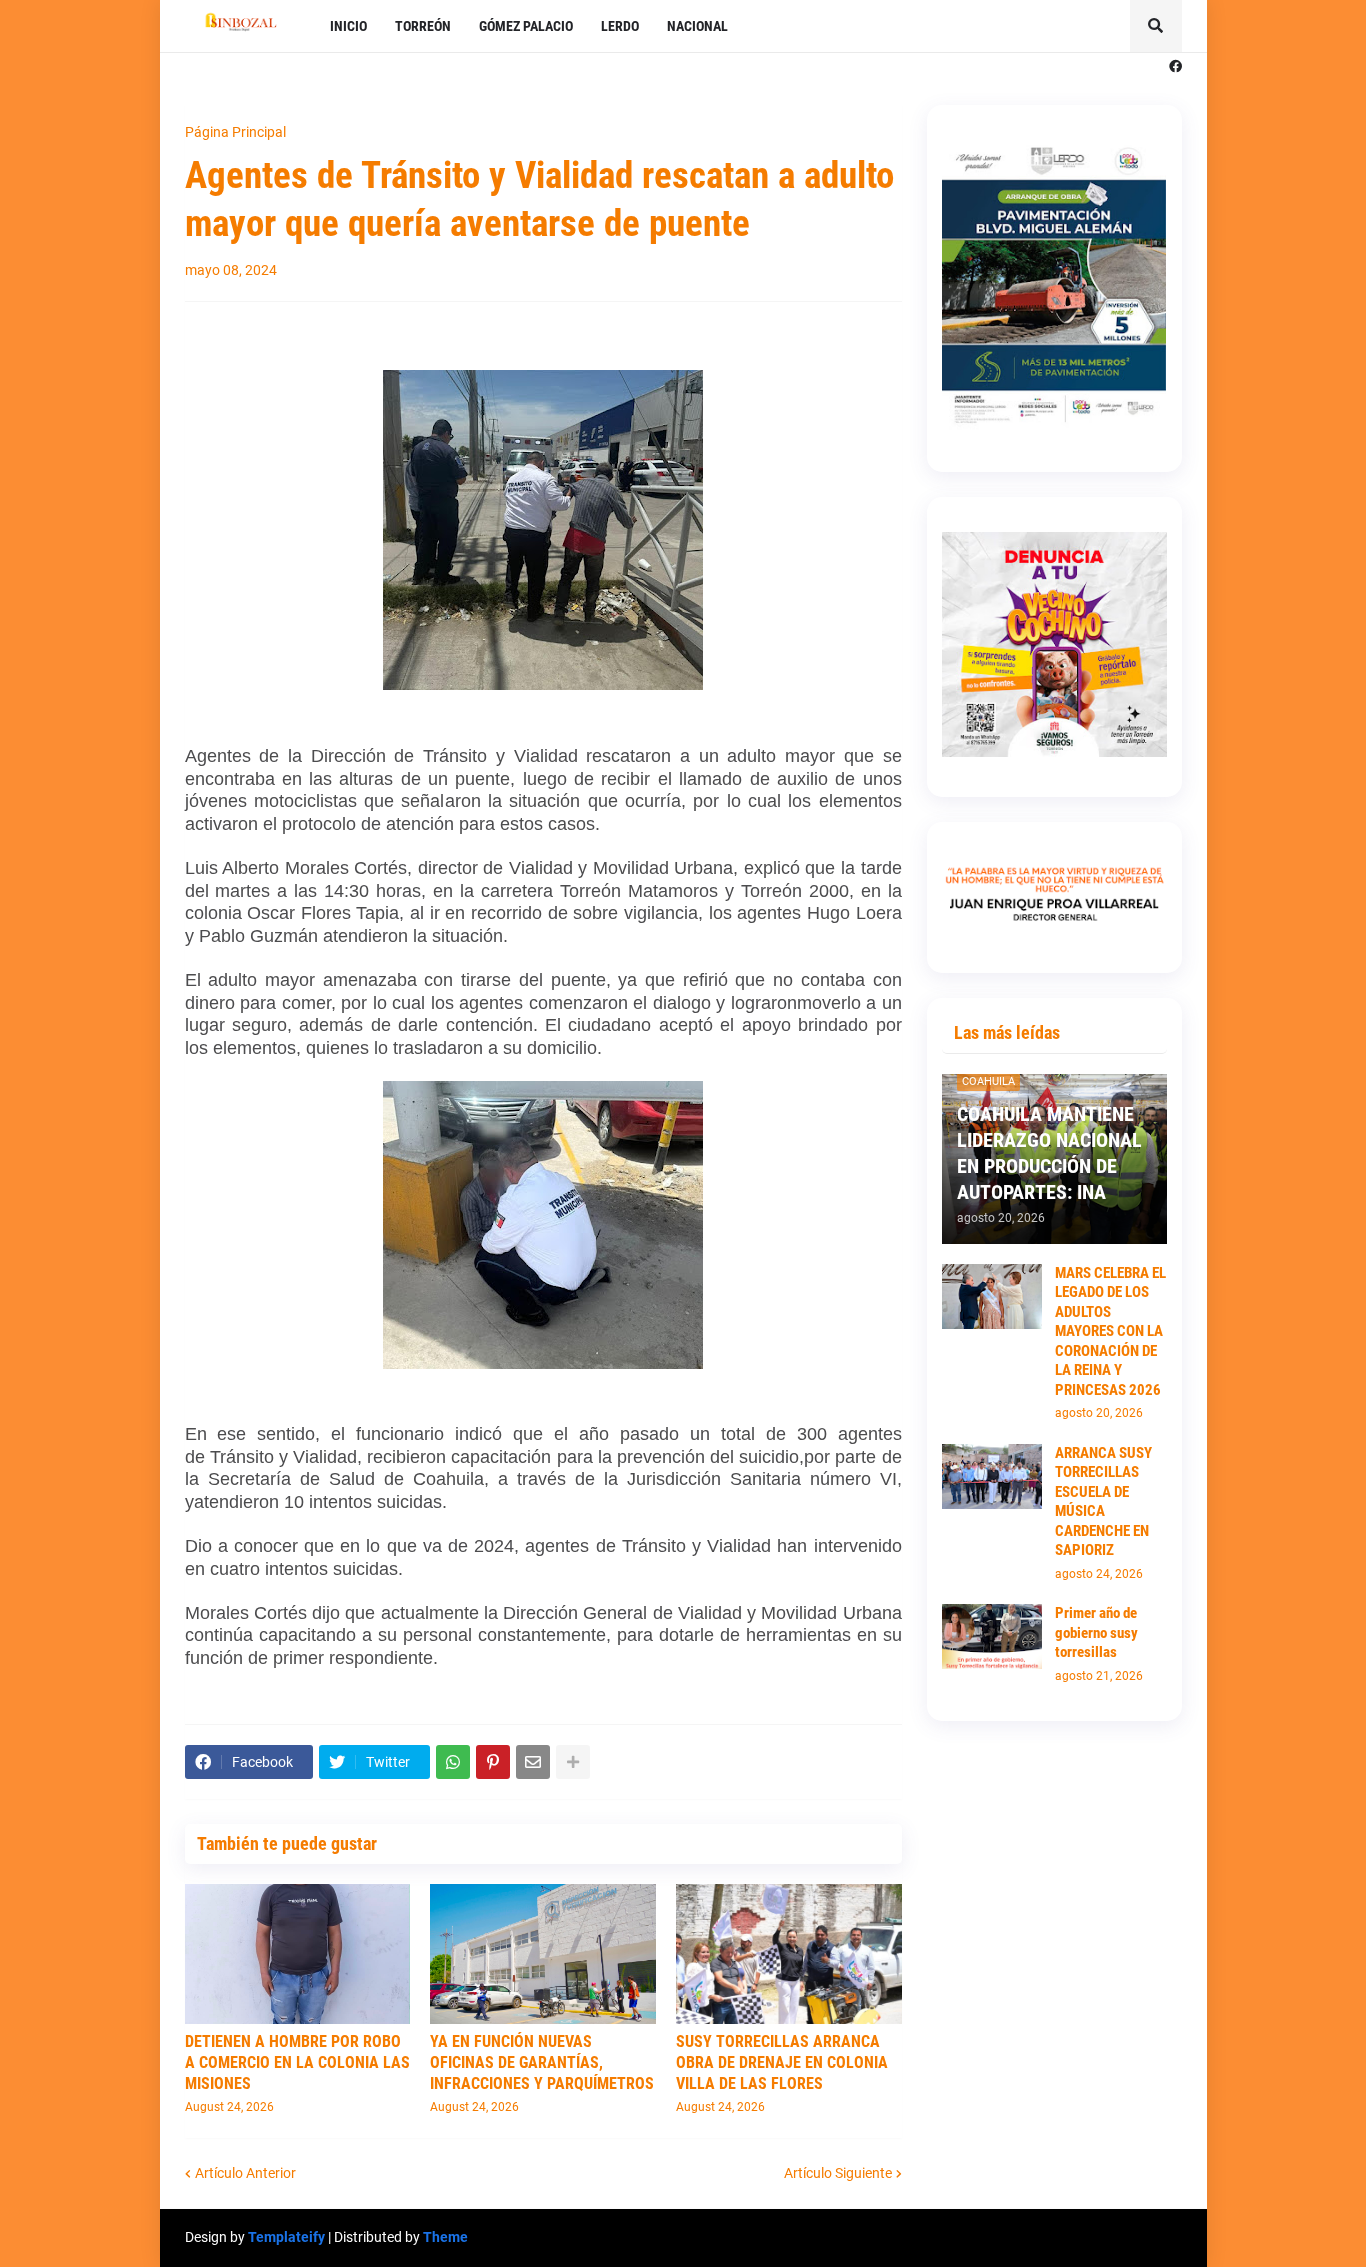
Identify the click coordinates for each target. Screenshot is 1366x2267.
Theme (445, 2237)
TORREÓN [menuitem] (423, 26)
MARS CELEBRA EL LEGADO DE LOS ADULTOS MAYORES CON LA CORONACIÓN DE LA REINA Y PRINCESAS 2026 (1110, 1331)
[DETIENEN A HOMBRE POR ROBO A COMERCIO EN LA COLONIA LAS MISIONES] (298, 1954)
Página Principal (235, 132)
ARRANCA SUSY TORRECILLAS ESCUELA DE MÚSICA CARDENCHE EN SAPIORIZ (1103, 1502)
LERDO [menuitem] (620, 26)
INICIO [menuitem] (348, 26)
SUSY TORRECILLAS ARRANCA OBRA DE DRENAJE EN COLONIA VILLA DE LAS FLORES (782, 2062)
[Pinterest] (493, 1762)
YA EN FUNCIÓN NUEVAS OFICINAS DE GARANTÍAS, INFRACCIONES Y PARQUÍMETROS (542, 2062)
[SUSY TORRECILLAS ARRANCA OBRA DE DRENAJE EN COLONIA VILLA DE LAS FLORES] (789, 1954)
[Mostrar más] (573, 1762)
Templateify (286, 2237)
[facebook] (1175, 67)
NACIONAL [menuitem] (697, 26)
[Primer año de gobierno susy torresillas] (992, 1636)
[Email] (533, 1762)
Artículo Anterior (245, 2173)
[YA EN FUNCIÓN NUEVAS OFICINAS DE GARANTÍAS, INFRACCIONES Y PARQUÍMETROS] (543, 1954)
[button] (1156, 26)
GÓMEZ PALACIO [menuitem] (526, 26)
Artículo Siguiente (838, 2173)
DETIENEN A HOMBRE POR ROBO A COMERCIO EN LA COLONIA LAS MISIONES (297, 2062)
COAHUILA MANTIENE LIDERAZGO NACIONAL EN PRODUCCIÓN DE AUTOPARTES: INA (1049, 1153)
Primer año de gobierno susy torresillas (1096, 1632)
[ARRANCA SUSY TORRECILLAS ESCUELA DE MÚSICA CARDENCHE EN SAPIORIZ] (992, 1476)
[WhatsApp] (453, 1762)
